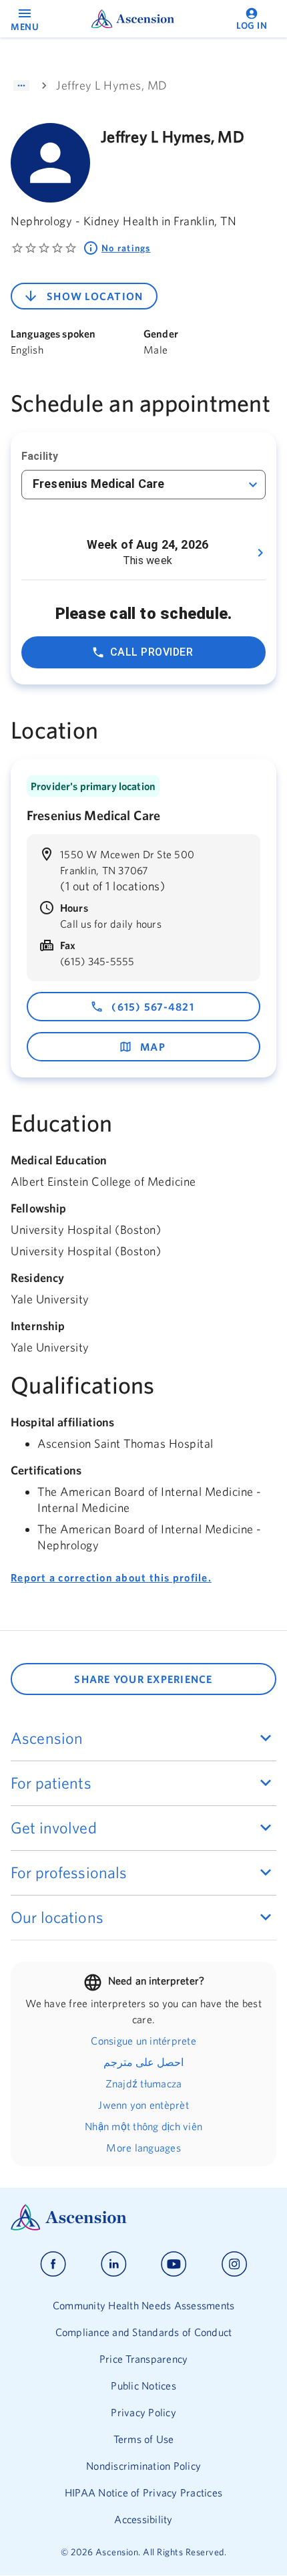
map (153, 1047)
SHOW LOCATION (95, 296)
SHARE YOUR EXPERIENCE (143, 1679)
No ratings (126, 248)
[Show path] (21, 86)
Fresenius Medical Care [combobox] (98, 484)
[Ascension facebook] (53, 2264)
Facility (40, 456)
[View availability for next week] (260, 553)
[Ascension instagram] (234, 2264)
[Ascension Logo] (143, 2217)
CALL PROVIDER (152, 652)
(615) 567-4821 (153, 1007)
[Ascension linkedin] (114, 2264)
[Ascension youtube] (174, 2264)
